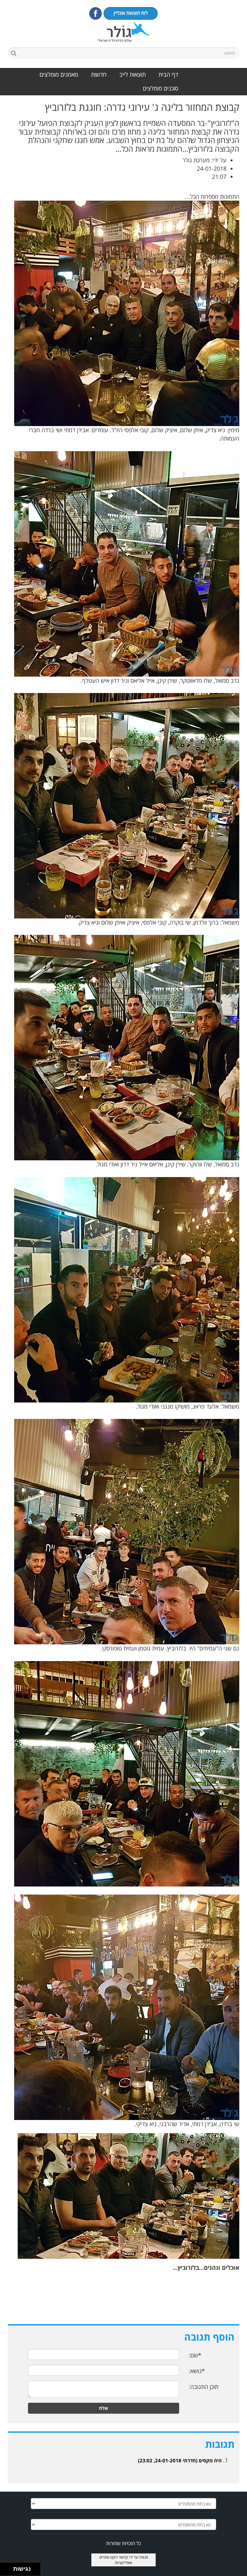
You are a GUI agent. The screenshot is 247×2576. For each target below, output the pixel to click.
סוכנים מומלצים (160, 88)
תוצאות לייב (133, 74)
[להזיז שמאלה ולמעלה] (5, 2567)
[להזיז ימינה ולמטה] (9, 2571)
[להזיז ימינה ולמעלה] (9, 2567)
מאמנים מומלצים (59, 74)
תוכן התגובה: (204, 2387)
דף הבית (168, 74)
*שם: (195, 2355)
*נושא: (197, 2371)
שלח (104, 2408)
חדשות (99, 74)
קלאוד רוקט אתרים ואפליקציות (116, 2560)
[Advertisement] (123, 2301)
